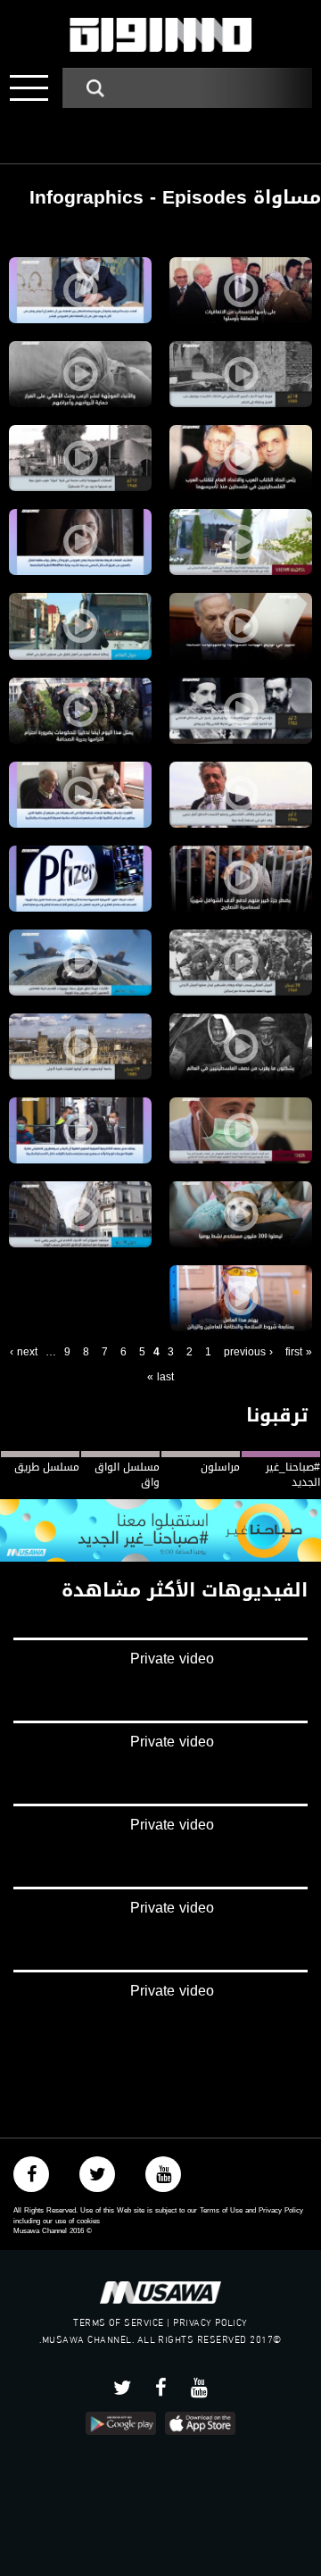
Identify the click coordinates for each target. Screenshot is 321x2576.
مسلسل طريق (47, 1467)
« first (299, 1352)
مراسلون (220, 1467)
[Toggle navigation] (29, 88)
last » (160, 1377)
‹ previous (248, 1352)
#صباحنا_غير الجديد (293, 1475)
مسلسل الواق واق (127, 1475)
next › (24, 1352)
